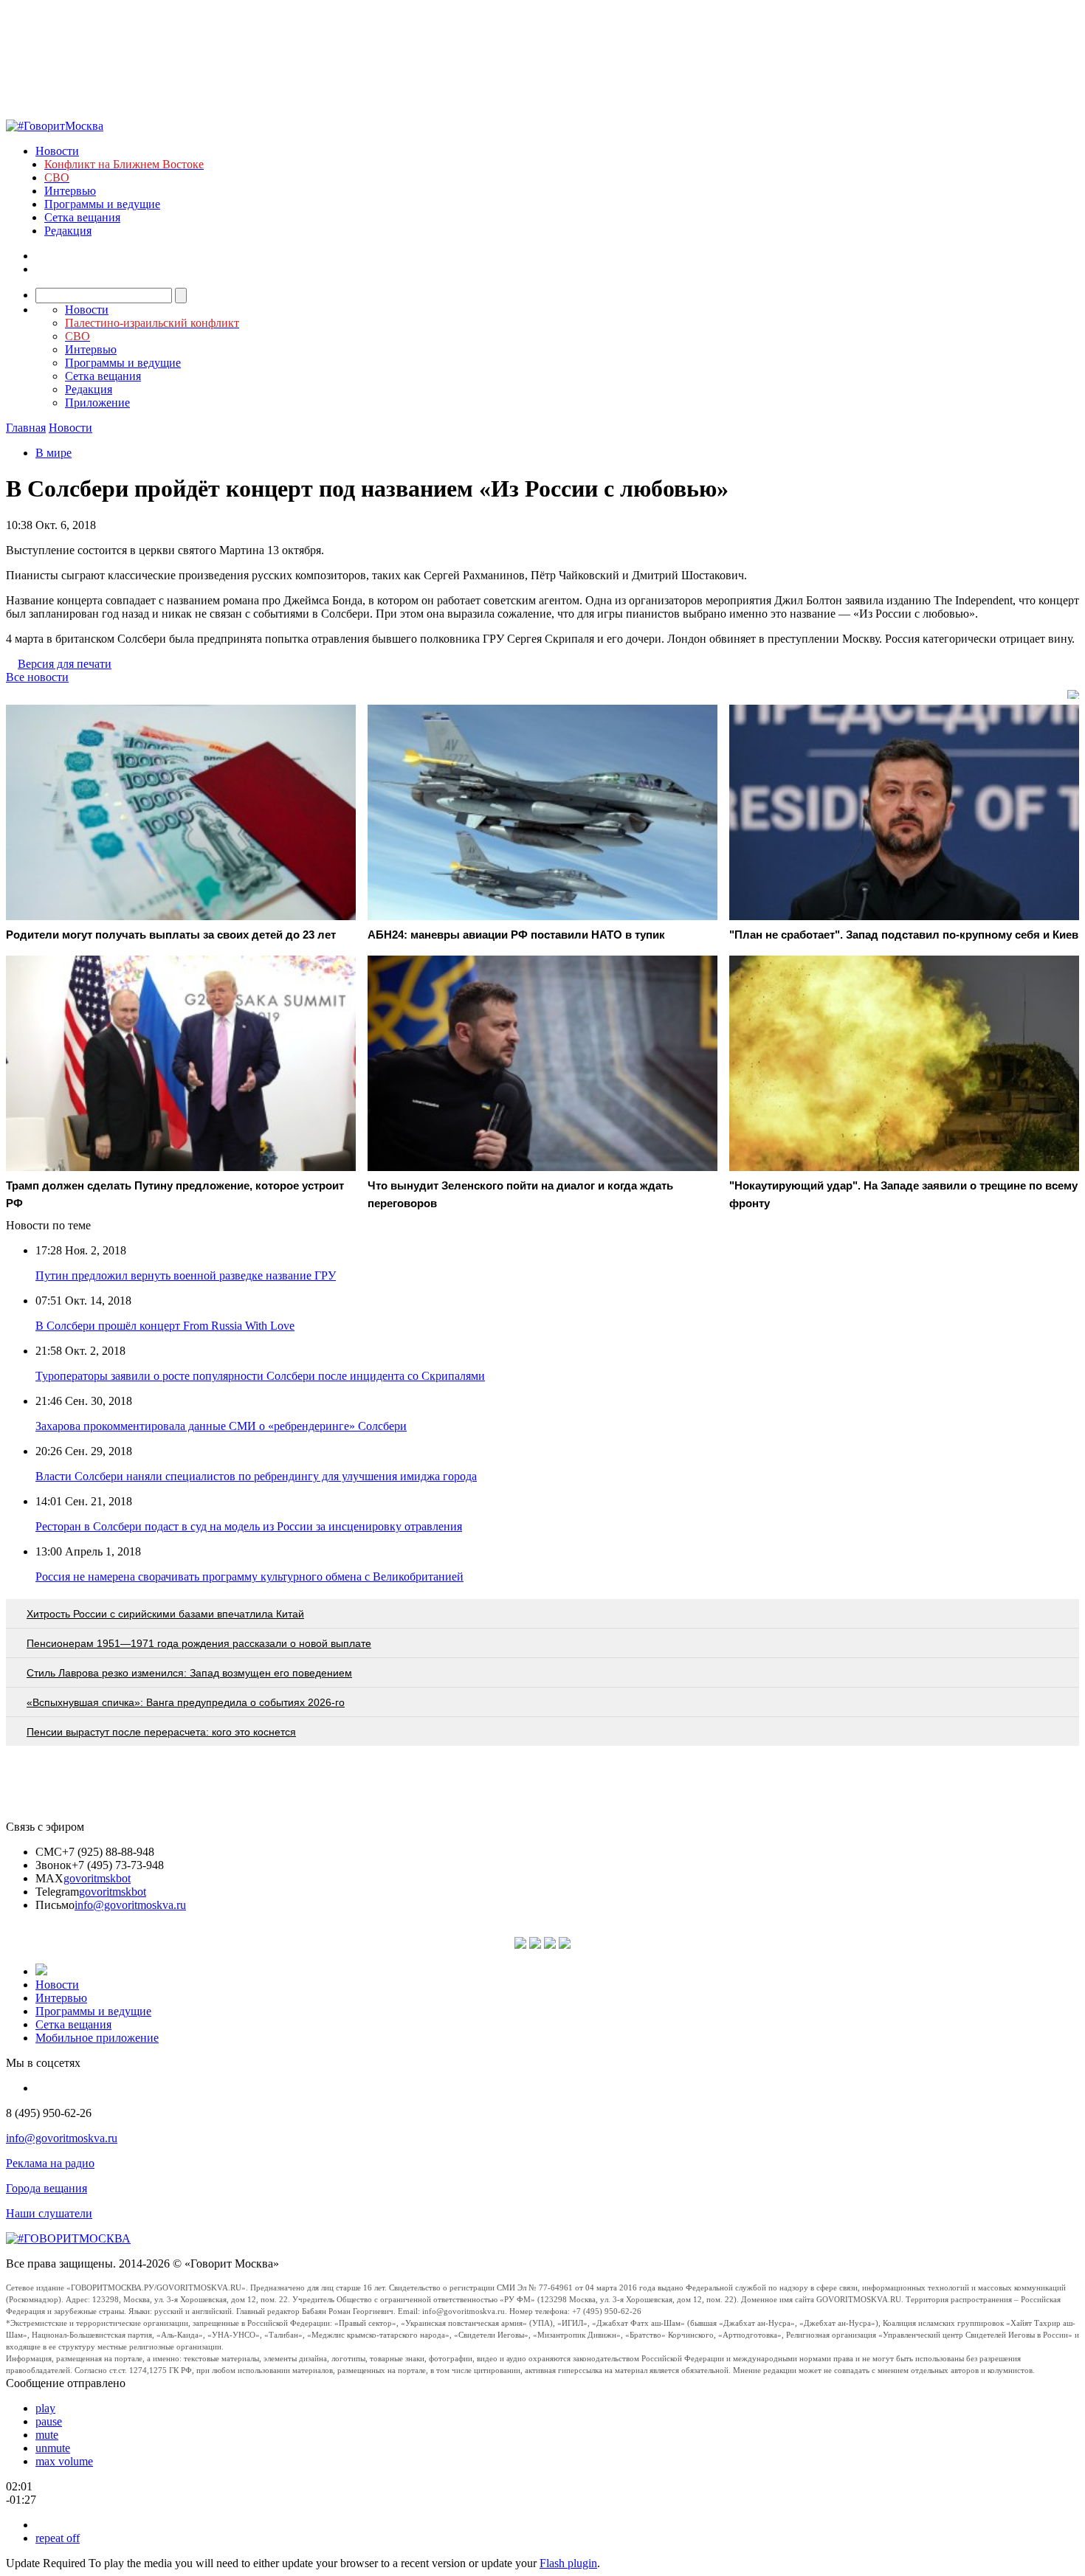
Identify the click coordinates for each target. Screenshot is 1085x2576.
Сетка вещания (82, 217)
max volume (64, 2461)
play (45, 2408)
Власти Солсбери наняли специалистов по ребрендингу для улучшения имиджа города (256, 1476)
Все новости (37, 677)
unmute (53, 2448)
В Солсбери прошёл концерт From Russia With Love (165, 1326)
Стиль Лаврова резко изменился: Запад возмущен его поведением (189, 1673)
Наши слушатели (49, 2213)
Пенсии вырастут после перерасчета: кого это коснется (161, 1732)
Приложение (97, 403)
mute (47, 2435)
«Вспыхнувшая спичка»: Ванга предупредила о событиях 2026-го (186, 1702)
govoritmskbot (97, 1878)
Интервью (70, 191)
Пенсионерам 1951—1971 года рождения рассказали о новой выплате (199, 1643)
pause (49, 2421)
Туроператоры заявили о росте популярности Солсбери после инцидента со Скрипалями (260, 1376)
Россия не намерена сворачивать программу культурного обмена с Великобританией (249, 1577)
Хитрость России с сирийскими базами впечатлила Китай (165, 1614)
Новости (57, 151)
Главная (26, 428)
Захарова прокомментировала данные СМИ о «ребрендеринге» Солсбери (221, 1426)
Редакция (68, 231)
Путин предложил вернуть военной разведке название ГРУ (186, 1275)
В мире (54, 453)
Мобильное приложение (97, 2038)
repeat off (58, 2538)
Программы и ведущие (102, 204)
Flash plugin (568, 2563)
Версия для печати (65, 664)
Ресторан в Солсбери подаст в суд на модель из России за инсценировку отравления (249, 1526)
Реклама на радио (50, 2163)
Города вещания (46, 2188)
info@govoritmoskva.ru (130, 1905)
